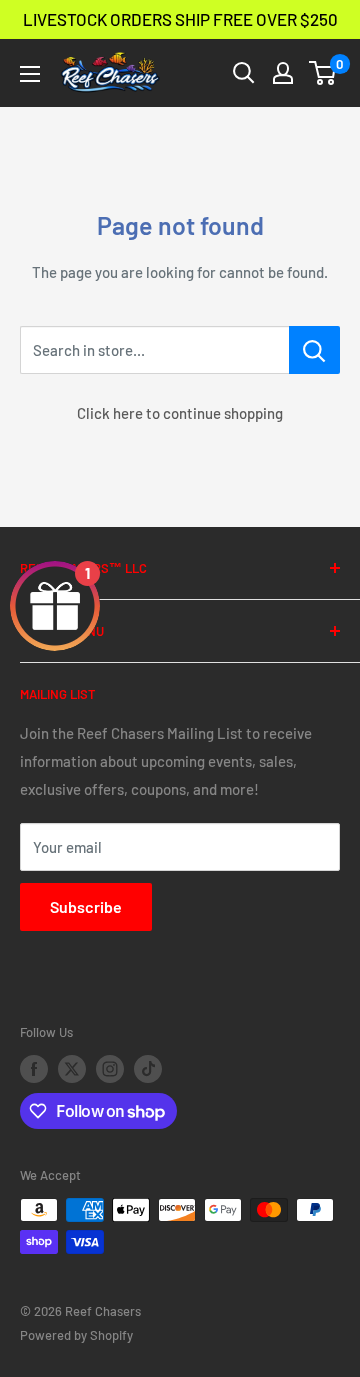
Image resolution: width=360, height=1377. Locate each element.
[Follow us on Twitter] (72, 1069)
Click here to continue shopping (180, 413)
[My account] (283, 73)
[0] (323, 73)
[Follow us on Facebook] (34, 1069)
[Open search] (244, 73)
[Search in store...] (314, 350)
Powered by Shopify (76, 1335)
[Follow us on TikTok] (148, 1069)
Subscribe (86, 906)
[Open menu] (30, 74)
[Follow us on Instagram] (110, 1069)
